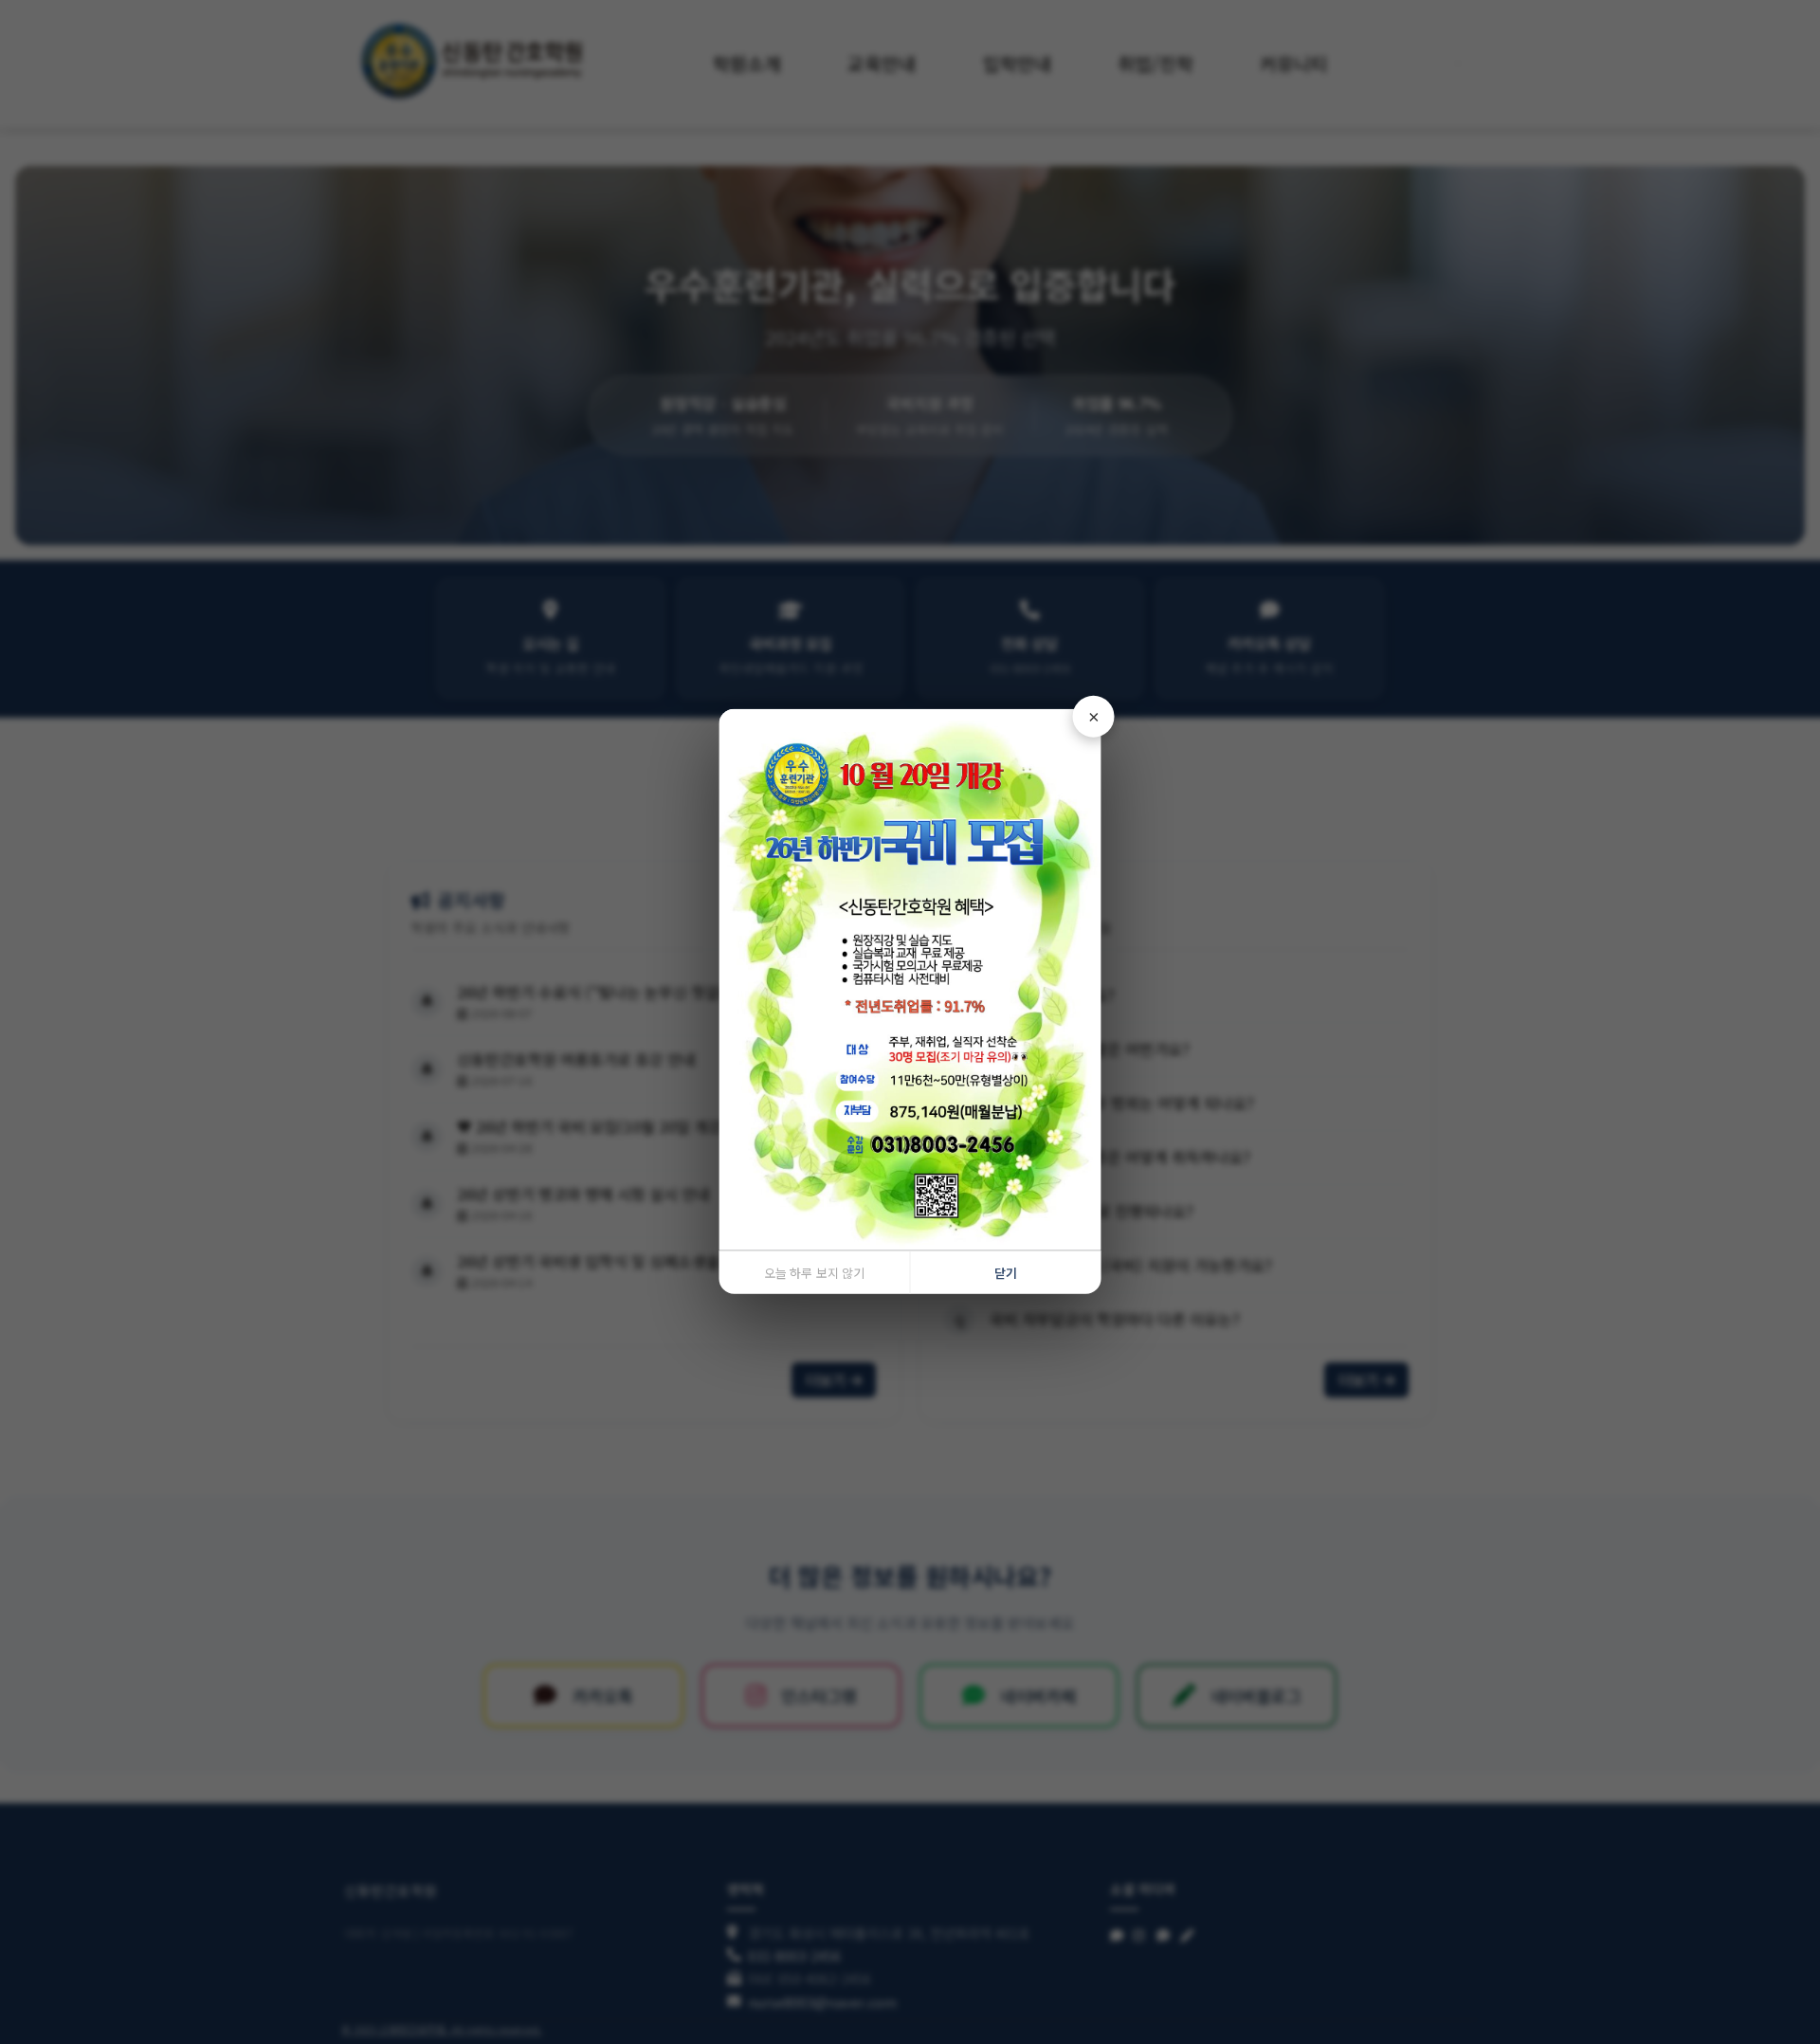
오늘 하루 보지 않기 (814, 1273)
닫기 (1006, 1273)
